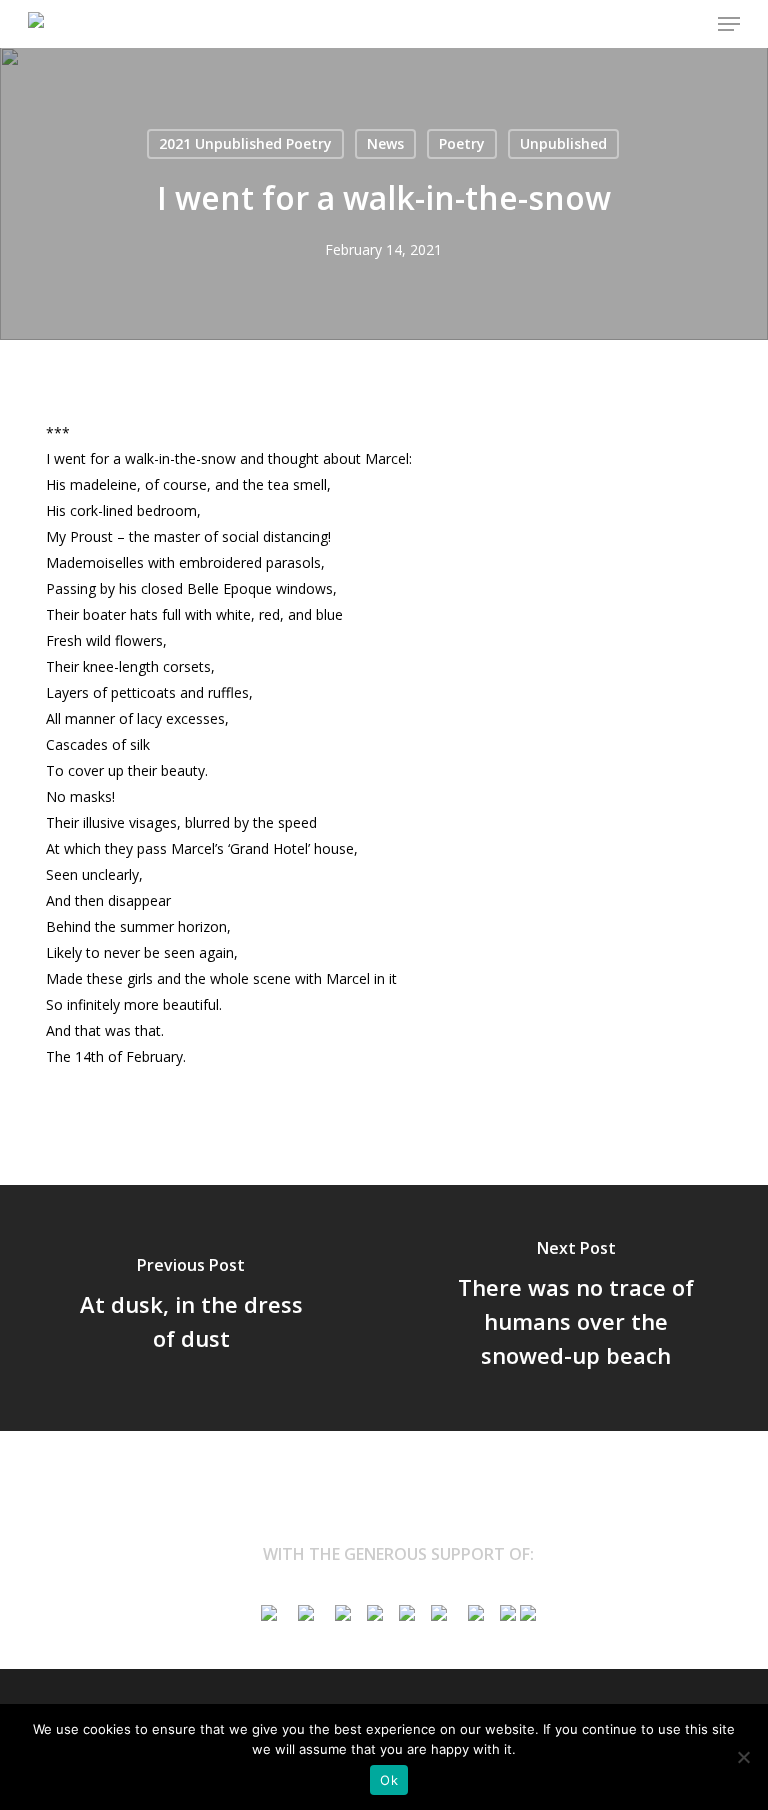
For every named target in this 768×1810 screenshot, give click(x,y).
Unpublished (563, 143)
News (385, 143)
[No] (743, 1757)
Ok (389, 1780)
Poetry (462, 143)
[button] (729, 24)
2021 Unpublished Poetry (245, 143)
